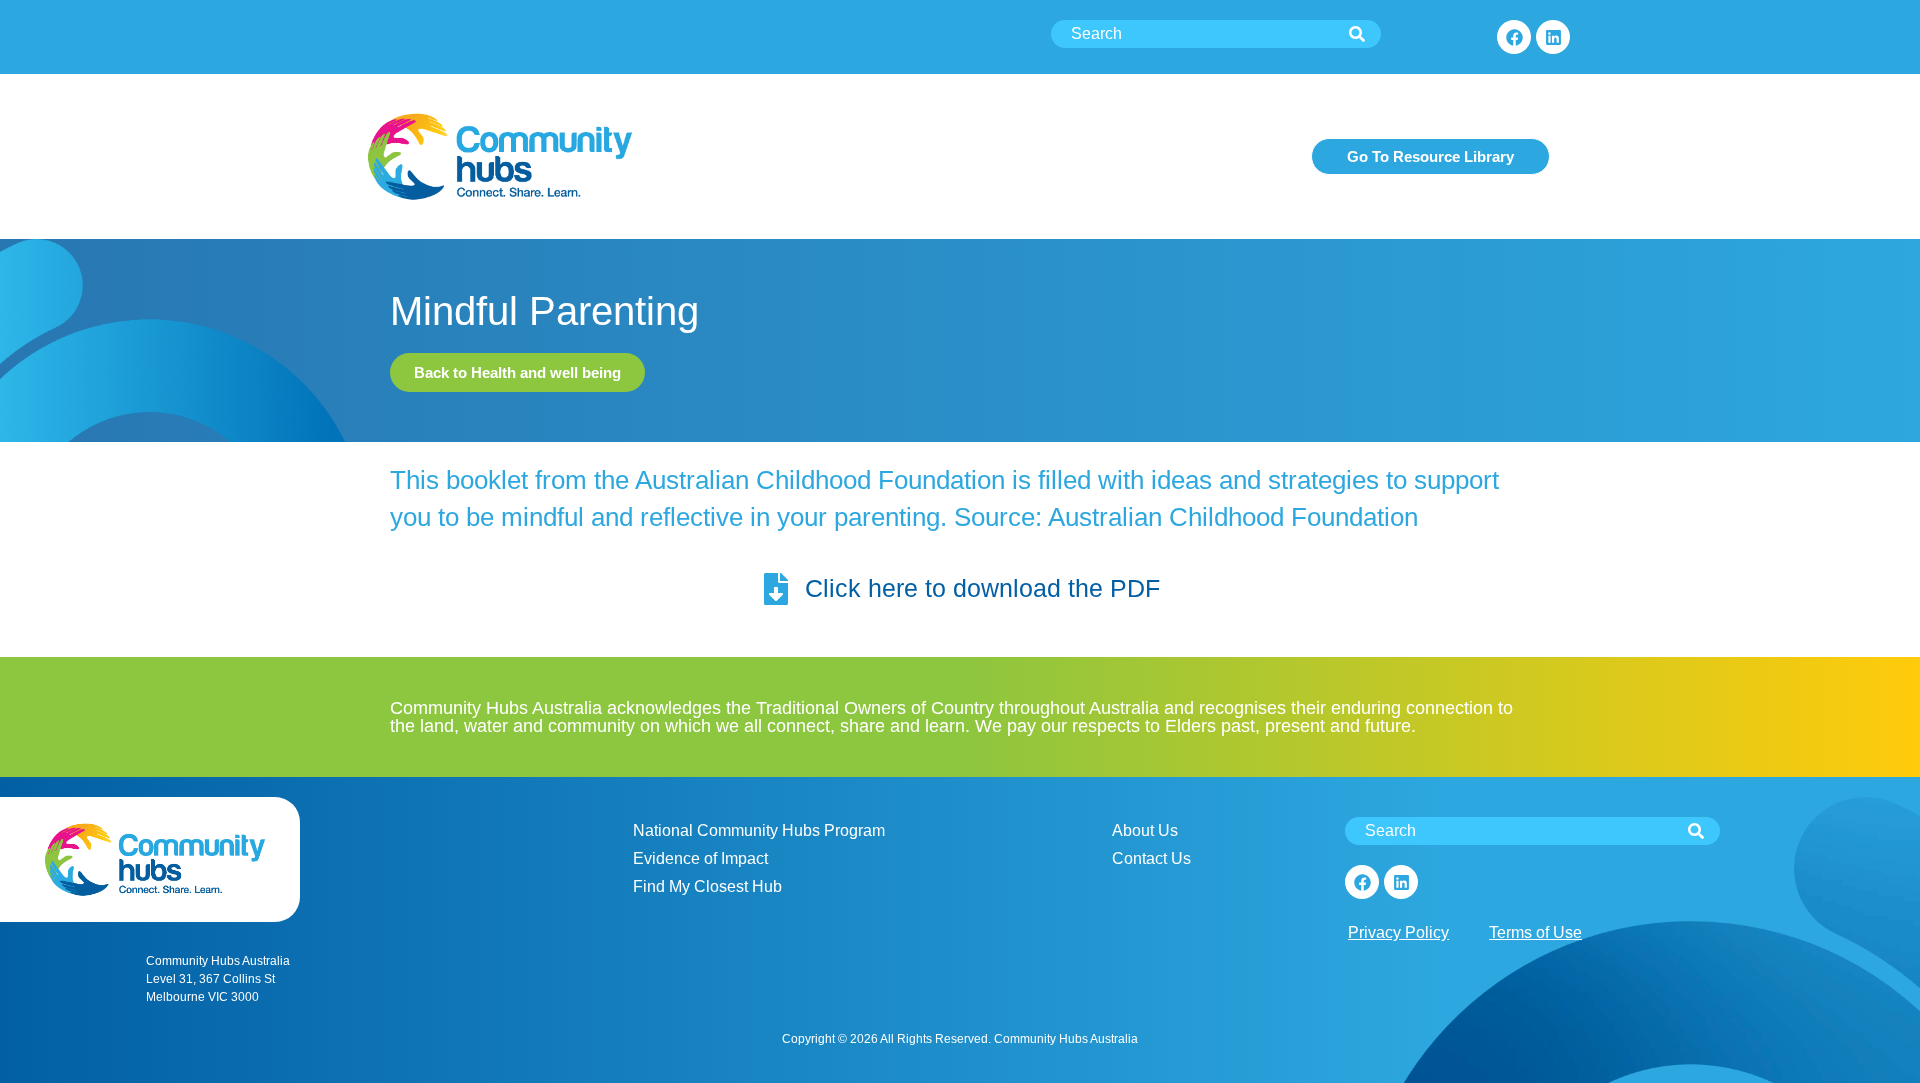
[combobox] (1216, 34)
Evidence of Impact (700, 858)
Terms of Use (1535, 932)
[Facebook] (1514, 37)
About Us (1145, 830)
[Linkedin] (1553, 37)
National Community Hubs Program (759, 830)
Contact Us (1151, 858)
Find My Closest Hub (707, 886)
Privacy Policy (1398, 932)
